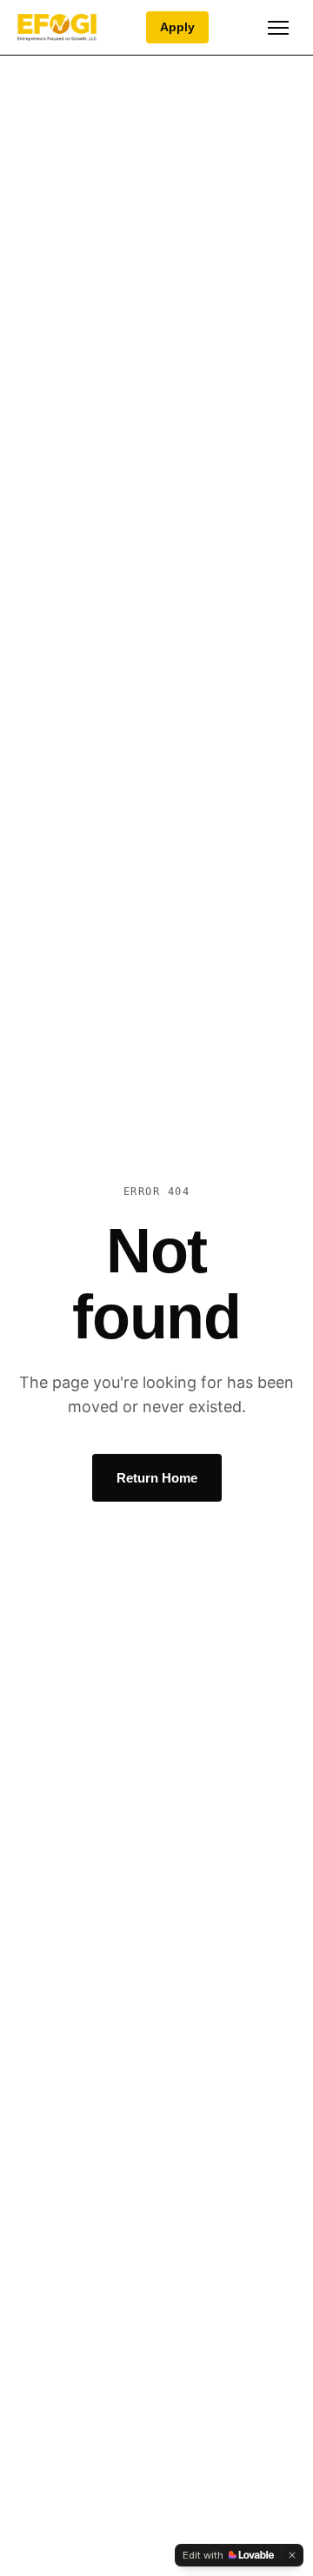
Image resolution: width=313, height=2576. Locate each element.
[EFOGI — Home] (57, 28)
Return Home (157, 1478)
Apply (177, 27)
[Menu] (278, 28)
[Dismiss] (292, 2555)
